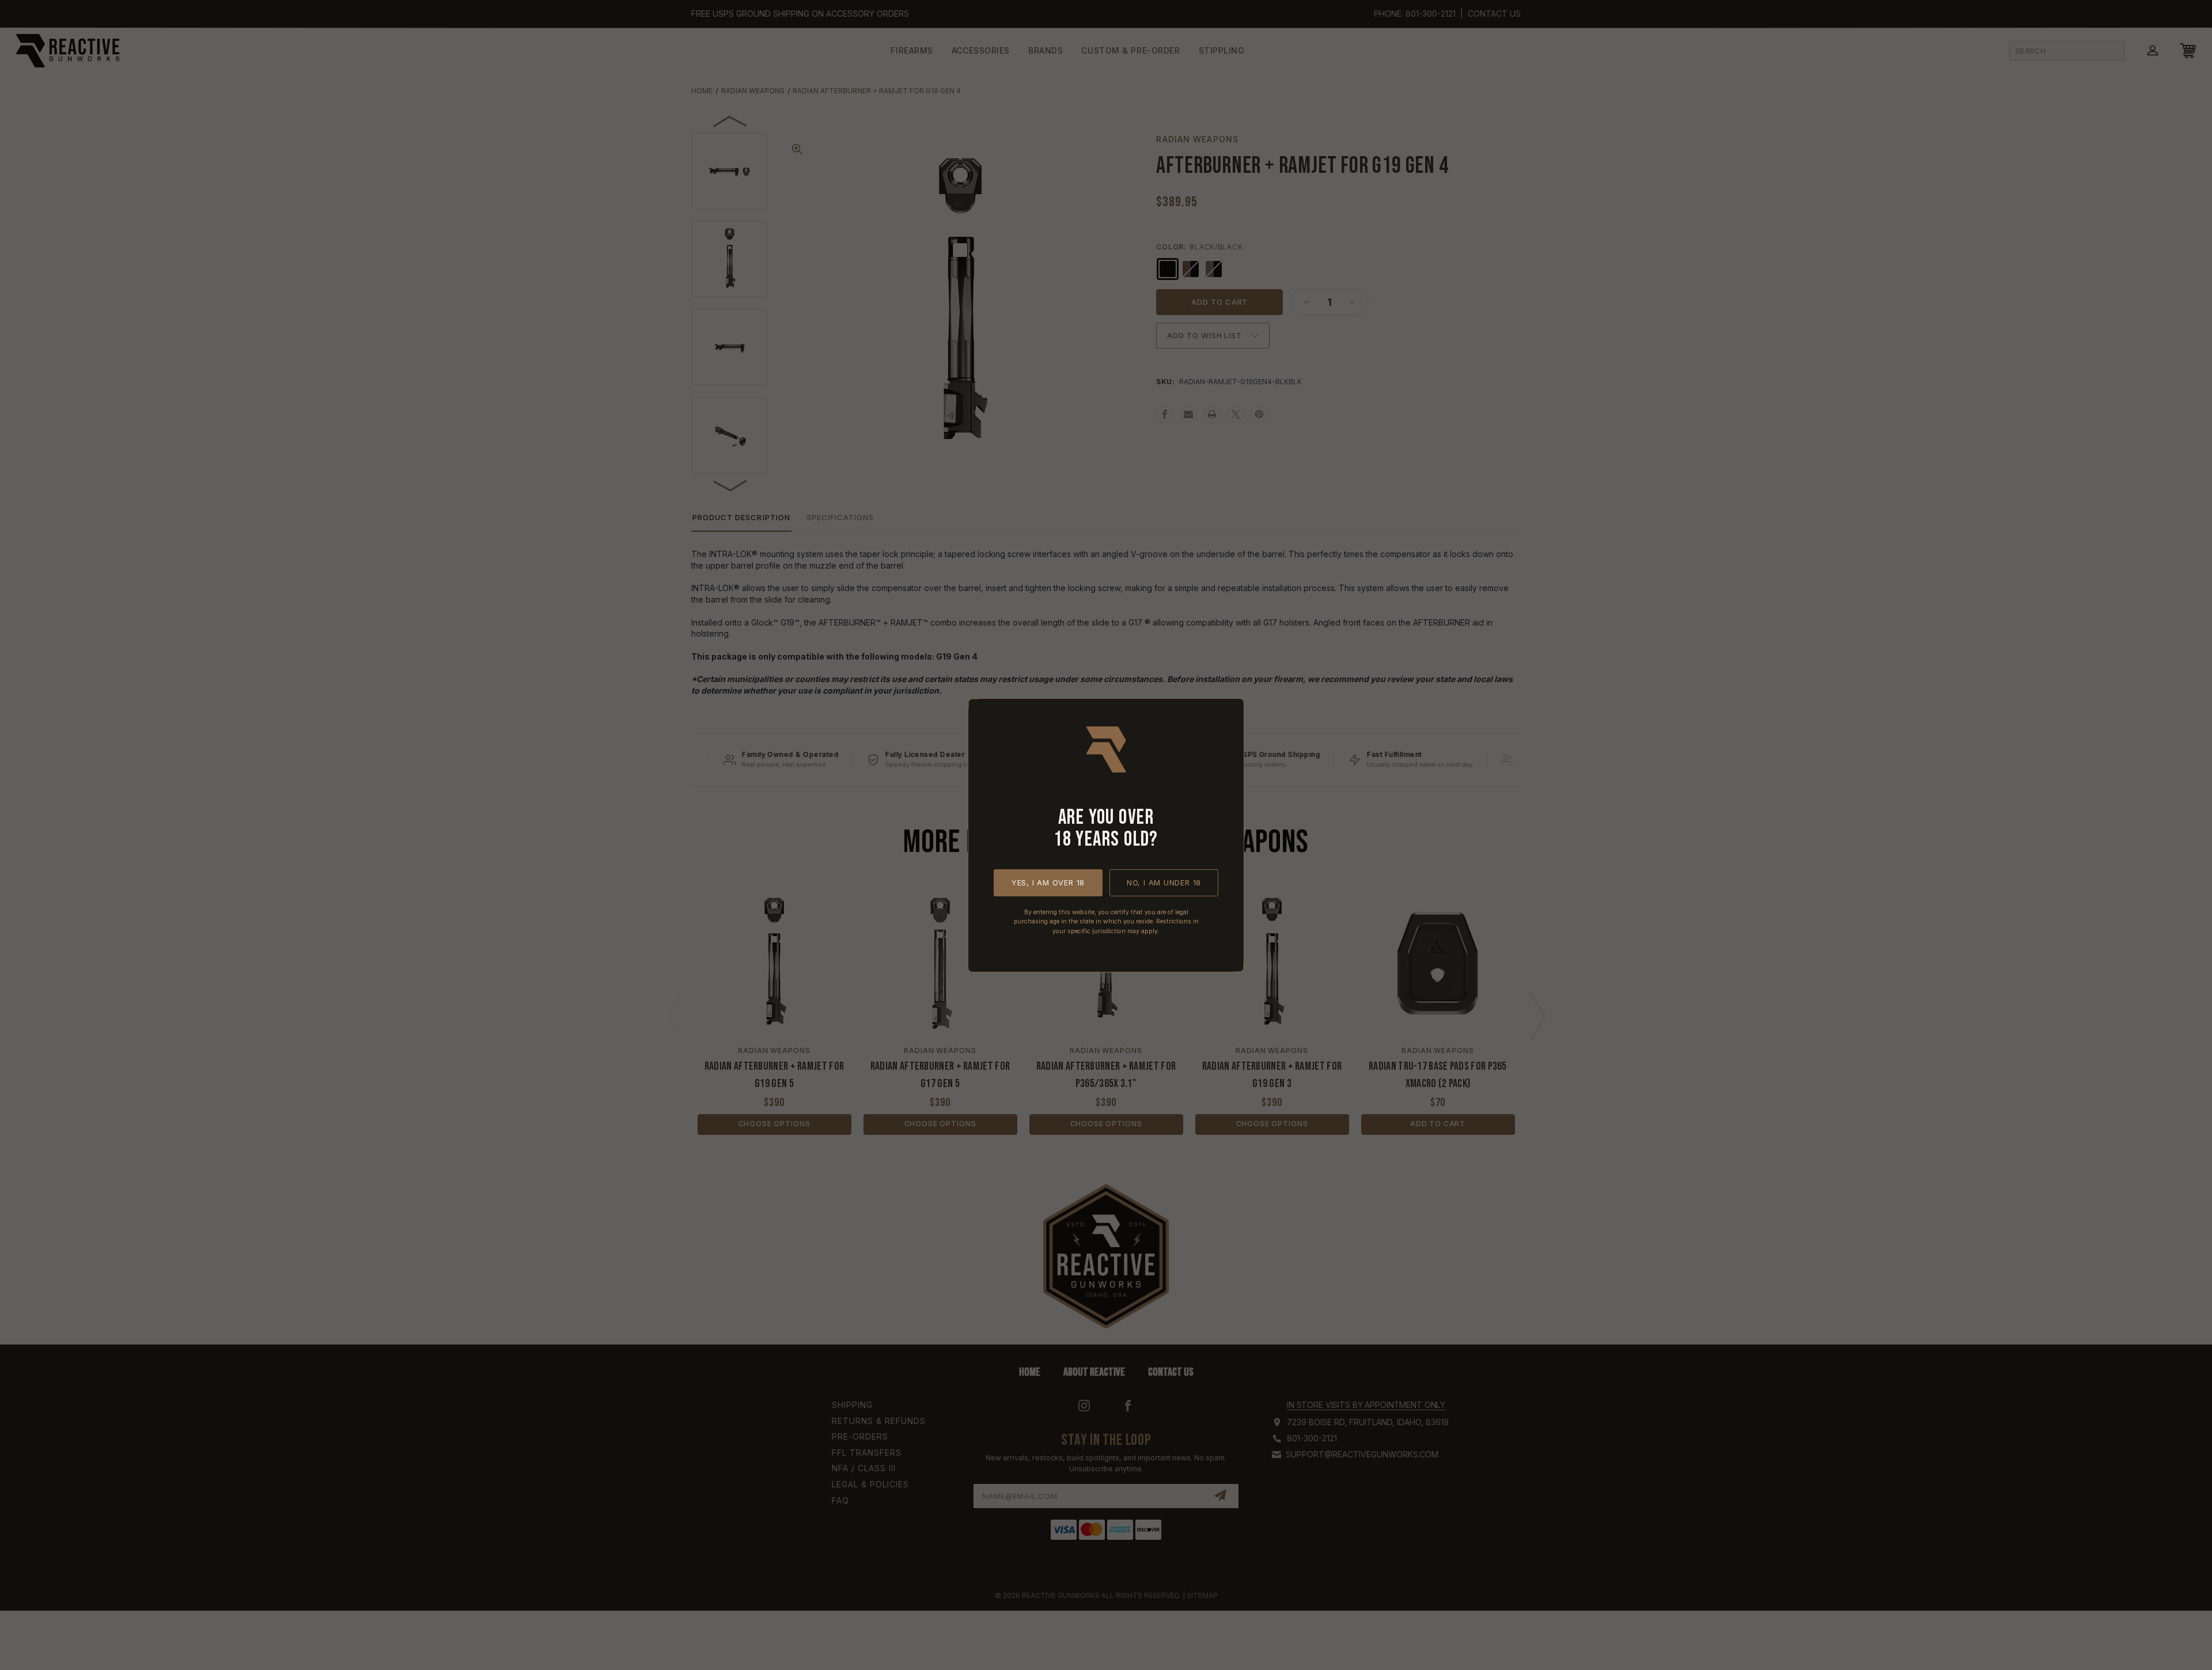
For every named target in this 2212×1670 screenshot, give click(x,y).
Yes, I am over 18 (1048, 882)
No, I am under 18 (1164, 882)
